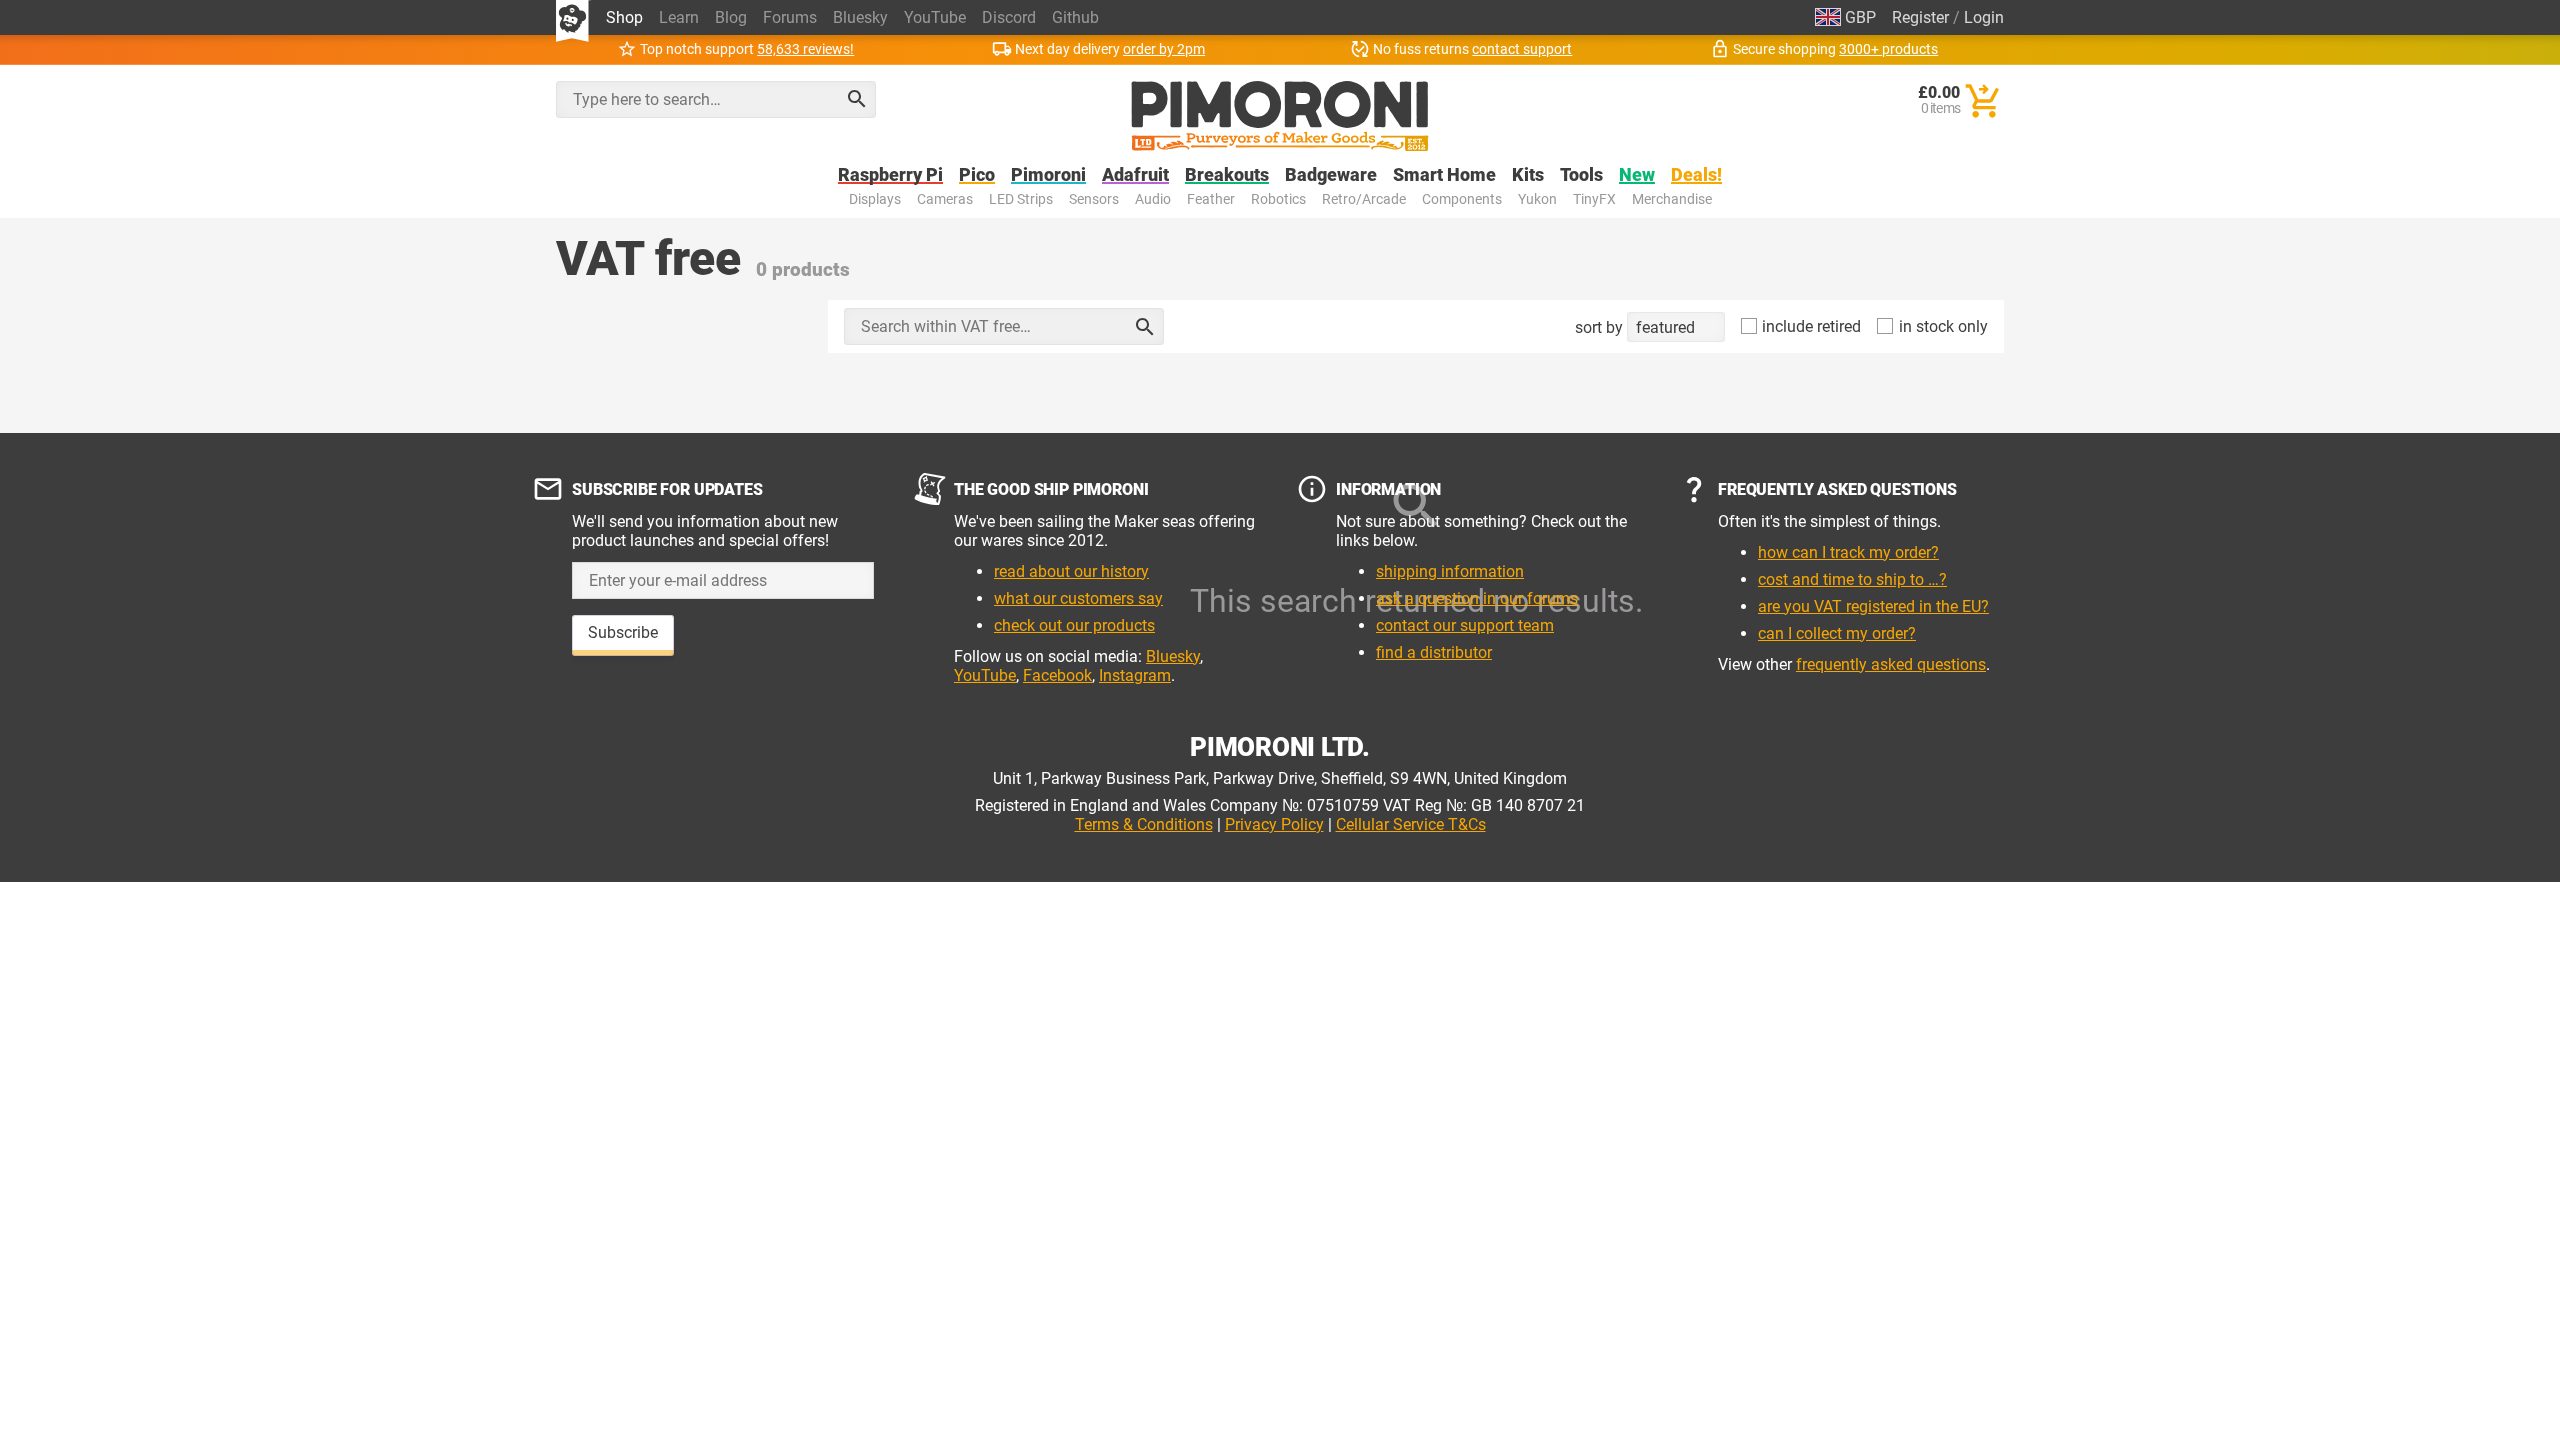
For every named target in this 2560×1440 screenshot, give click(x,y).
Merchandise (1672, 199)
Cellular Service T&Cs (1411, 824)
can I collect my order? (1837, 633)
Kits (1528, 175)
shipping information (1450, 571)
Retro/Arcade (1364, 199)
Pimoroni (1048, 175)
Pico (977, 175)
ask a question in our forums (1477, 598)
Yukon (1537, 199)
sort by (1601, 327)
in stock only (1941, 326)
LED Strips (1021, 199)
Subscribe (623, 632)
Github (1075, 17)
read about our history (1071, 571)
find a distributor (1434, 652)
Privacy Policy (1274, 824)
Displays (875, 199)
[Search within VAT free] (1145, 327)
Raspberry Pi (890, 175)
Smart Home (1444, 175)
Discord (1009, 17)
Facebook (1057, 675)
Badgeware (1331, 175)
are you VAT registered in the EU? (1873, 606)
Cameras (945, 199)
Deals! (1696, 175)
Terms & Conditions (1144, 824)
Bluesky (860, 17)
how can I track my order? (1848, 552)
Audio (1153, 199)
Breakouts (1227, 175)
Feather (1211, 199)
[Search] (857, 99)
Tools (1581, 175)
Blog (731, 17)
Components (1462, 199)
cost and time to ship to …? (1852, 579)
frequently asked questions (1891, 664)
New (1637, 175)
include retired (1809, 326)
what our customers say (1078, 598)
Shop (624, 17)
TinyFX (1594, 199)
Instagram (1135, 675)
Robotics (1278, 199)
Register (1920, 17)
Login (1984, 17)
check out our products (1074, 625)
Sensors (1094, 199)
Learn (679, 17)
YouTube (935, 17)
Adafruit (1135, 175)
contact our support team (1465, 625)
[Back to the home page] (1280, 116)
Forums (790, 17)
